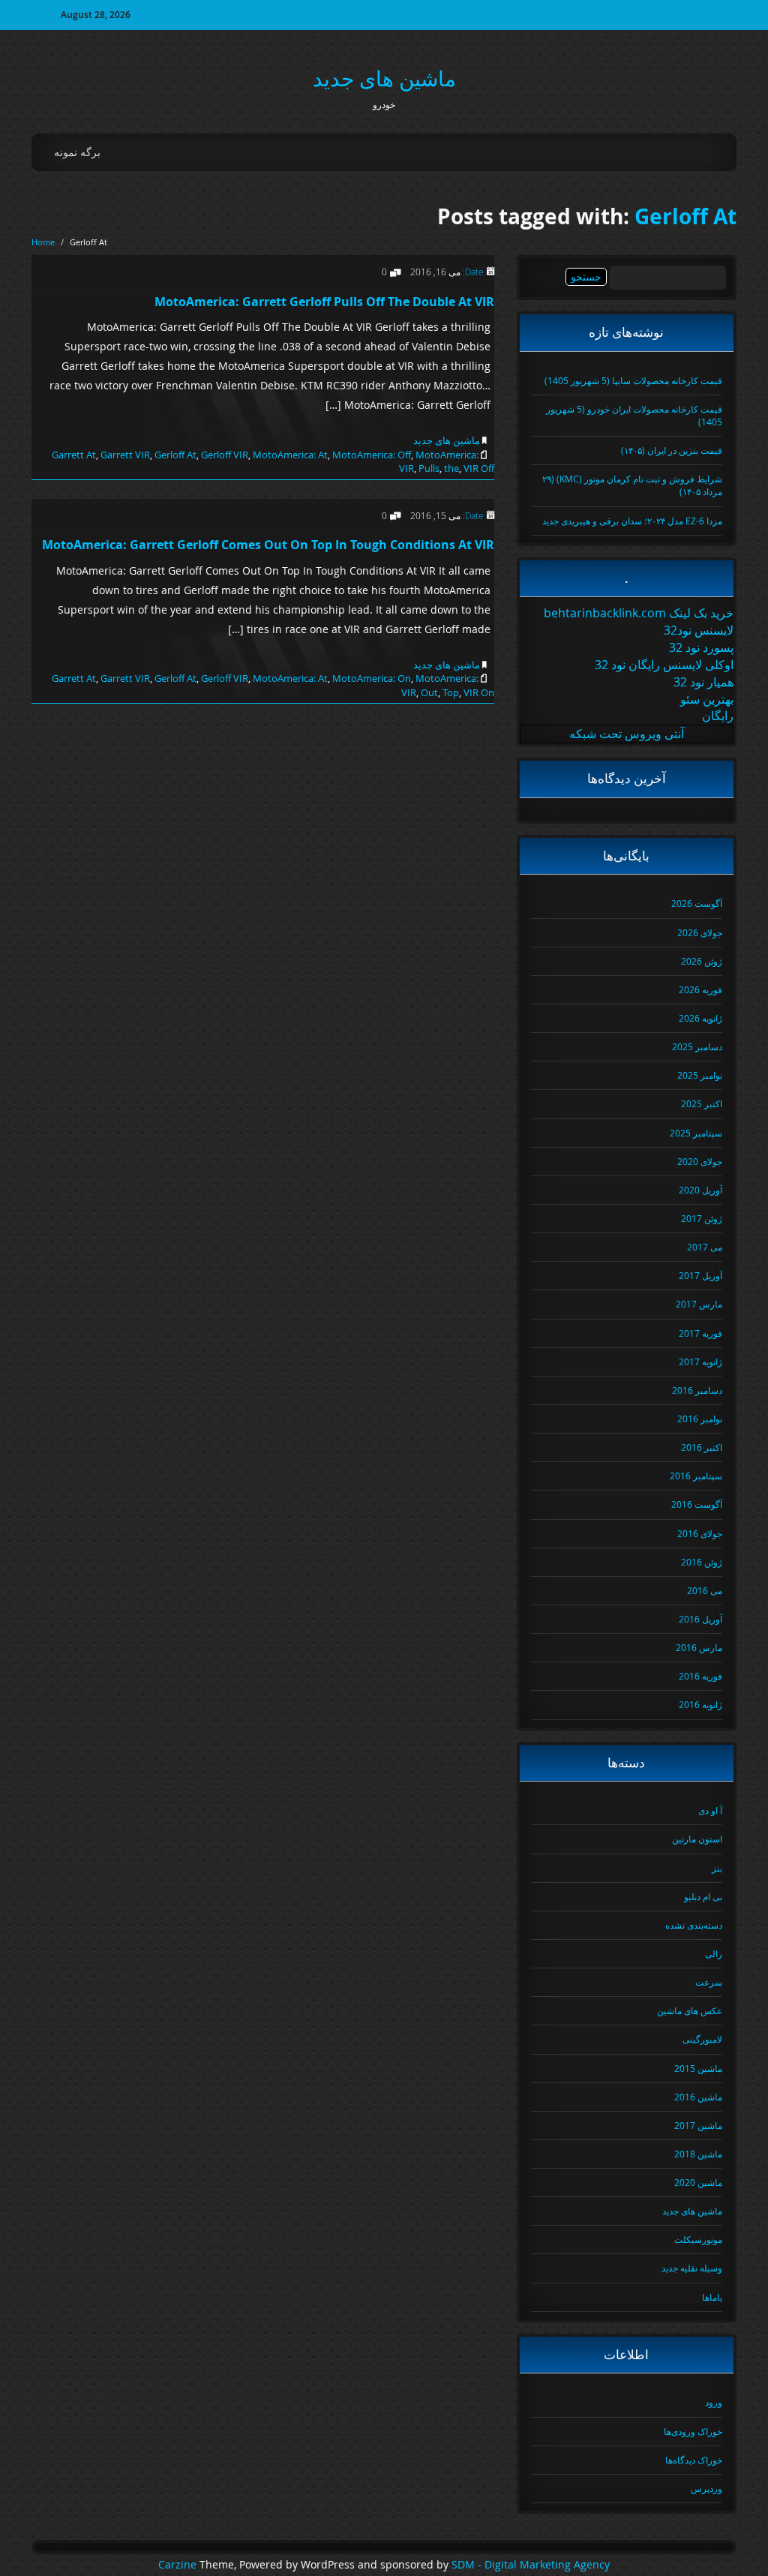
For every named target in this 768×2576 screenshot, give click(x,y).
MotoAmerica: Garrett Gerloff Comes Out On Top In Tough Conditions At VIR (268, 545)
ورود (714, 2402)
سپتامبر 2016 (696, 1476)
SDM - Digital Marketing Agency (531, 2565)
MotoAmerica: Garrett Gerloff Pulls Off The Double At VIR (324, 302)
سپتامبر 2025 (696, 1133)
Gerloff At (685, 216)
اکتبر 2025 (702, 1103)
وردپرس (706, 2488)
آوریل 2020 (700, 1190)
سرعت (709, 1982)
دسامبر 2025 (697, 1046)
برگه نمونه (77, 152)
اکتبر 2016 (702, 1447)
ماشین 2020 (698, 2182)
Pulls (429, 468)
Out (429, 692)
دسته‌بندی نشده (694, 1925)
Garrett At (74, 455)
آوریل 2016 (700, 1619)
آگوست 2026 (697, 903)
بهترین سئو (707, 699)
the (451, 468)
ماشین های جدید (384, 78)
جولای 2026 (700, 932)
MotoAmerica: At (290, 455)
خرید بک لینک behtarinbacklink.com (639, 613)
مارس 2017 (699, 1304)
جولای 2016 (700, 1533)
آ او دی (710, 1810)
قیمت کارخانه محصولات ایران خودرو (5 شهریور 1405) (634, 415)
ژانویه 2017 (700, 1362)
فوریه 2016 (700, 1676)
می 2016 (705, 1590)
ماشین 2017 (698, 2125)
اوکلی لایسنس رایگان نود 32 (664, 665)
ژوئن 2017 (702, 1218)
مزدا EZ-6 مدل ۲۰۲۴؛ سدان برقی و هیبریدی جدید (632, 521)
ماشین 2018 (698, 2154)
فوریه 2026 (700, 989)
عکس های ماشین (690, 2010)
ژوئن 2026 (702, 961)
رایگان (718, 716)
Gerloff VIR (225, 455)
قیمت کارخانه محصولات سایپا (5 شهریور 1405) (633, 380)
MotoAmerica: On (372, 678)
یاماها (712, 2297)
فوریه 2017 (700, 1333)
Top (451, 692)
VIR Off (479, 468)
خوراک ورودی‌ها (693, 2431)
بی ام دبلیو (703, 1896)
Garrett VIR (125, 455)
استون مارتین (697, 1839)
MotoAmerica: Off (372, 455)
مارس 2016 (699, 1647)
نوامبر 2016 (700, 1419)
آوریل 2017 (700, 1275)
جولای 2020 (700, 1161)
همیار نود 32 (703, 682)
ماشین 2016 (698, 2097)
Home (43, 242)
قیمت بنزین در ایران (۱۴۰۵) (672, 450)
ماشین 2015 (698, 2068)
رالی (714, 1953)
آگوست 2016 (697, 1504)
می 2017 (705, 1247)
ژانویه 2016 (700, 1704)
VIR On (479, 692)
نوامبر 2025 (700, 1075)
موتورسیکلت (698, 2239)
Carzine (179, 2565)
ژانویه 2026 (700, 1018)
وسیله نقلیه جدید (692, 2268)
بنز (717, 1868)
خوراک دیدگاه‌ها (694, 2460)
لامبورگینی (702, 2039)
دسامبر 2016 (697, 1390)
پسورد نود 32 (701, 647)
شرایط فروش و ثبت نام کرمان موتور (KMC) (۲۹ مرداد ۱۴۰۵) (632, 485)
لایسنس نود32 (699, 630)
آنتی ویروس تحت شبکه (627, 734)
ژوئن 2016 (702, 1562)
